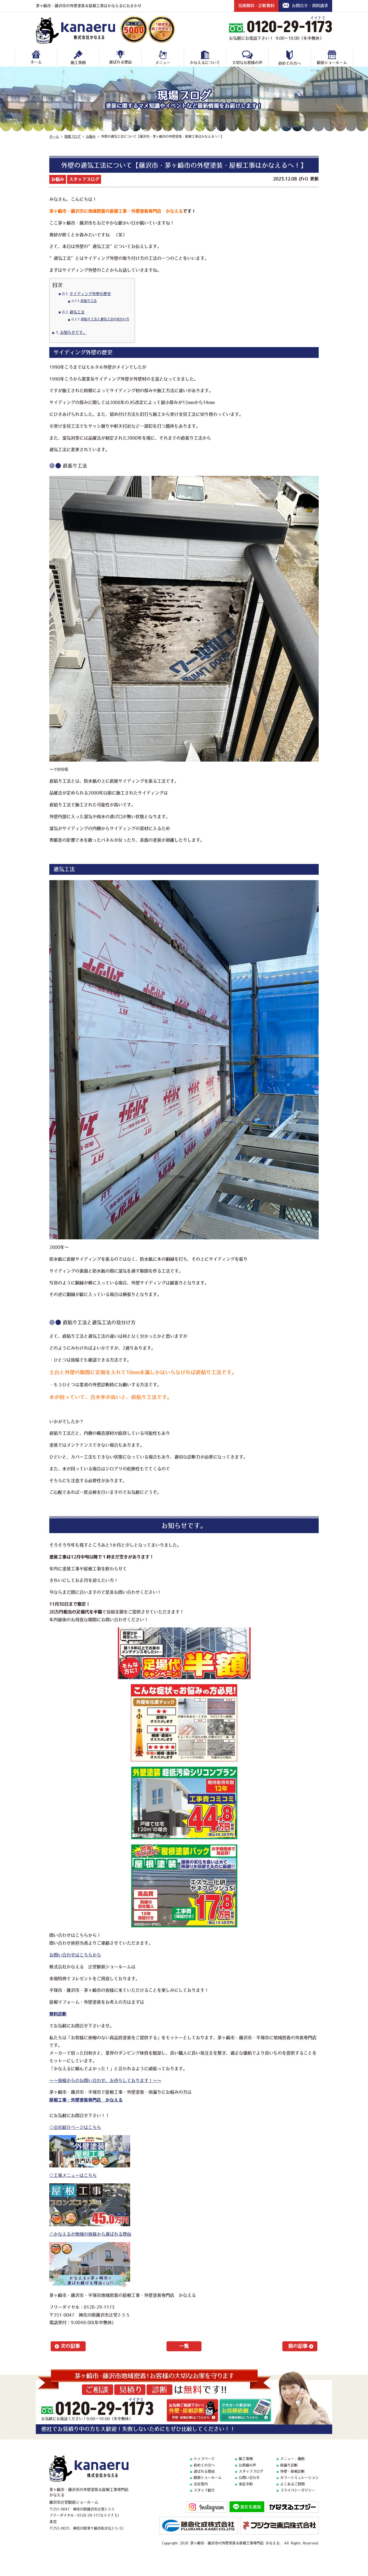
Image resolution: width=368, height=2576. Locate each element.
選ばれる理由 (120, 62)
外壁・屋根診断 (292, 2471)
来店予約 (246, 2484)
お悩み (58, 179)
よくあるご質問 (292, 2484)
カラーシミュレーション (299, 2478)
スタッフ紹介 (204, 2490)
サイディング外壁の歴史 (90, 294)
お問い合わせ (249, 2478)
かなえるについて (205, 63)
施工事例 (78, 63)
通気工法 (77, 312)
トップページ (204, 2459)
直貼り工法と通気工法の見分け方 (105, 319)
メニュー (163, 63)
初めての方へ (290, 63)
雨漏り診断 (289, 2465)
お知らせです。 (73, 333)
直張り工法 (89, 301)
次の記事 (70, 2346)
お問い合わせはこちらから (75, 1955)
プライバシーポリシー (298, 2490)
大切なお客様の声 (247, 63)
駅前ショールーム (332, 63)
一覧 (184, 2346)
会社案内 (201, 2484)
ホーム (36, 62)
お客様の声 (247, 2465)
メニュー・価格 (292, 2459)
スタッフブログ (84, 179)
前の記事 (298, 2346)
